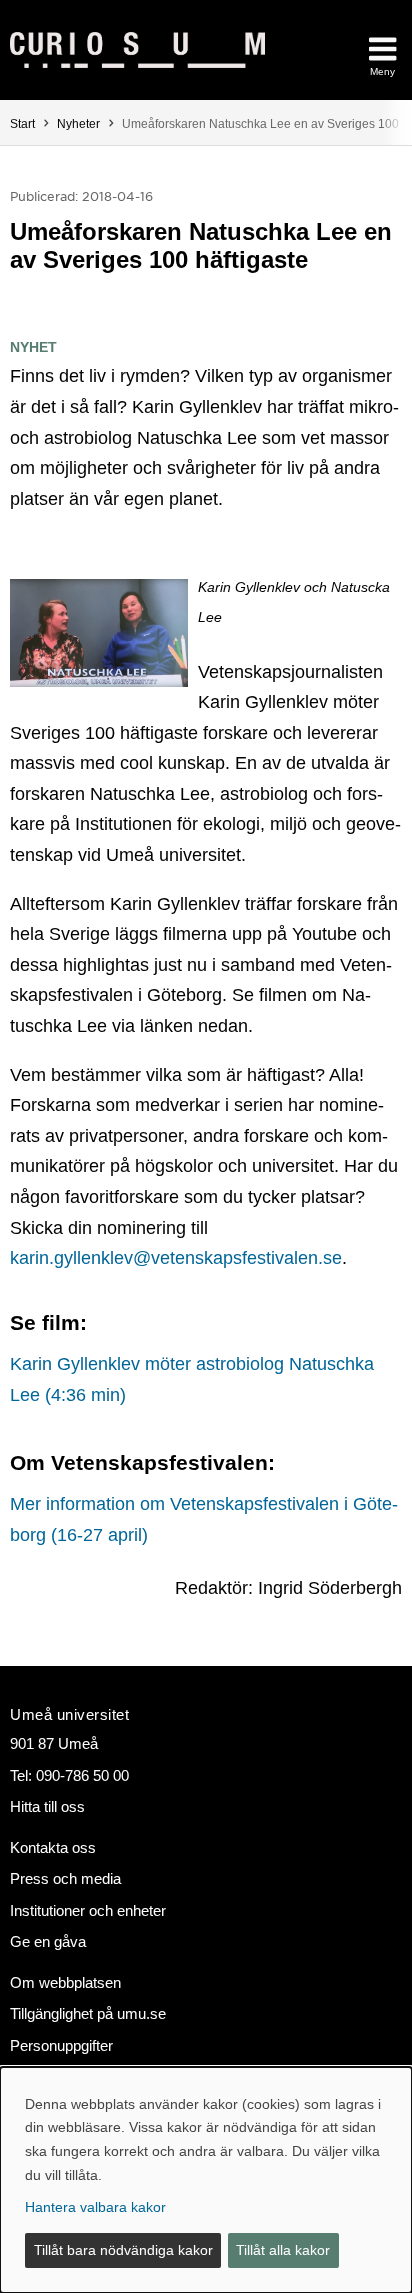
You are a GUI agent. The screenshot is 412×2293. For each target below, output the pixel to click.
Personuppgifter (61, 2045)
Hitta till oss (47, 1806)
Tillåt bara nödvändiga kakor (123, 2250)
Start (22, 124)
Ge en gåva (48, 1941)
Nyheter (78, 124)
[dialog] (206, 2180)
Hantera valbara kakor (95, 2207)
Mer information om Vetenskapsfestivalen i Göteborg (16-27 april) (204, 1519)
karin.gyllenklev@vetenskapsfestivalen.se (176, 1258)
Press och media (65, 1878)
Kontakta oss (53, 1847)
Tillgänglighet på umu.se (88, 2013)
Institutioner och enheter (88, 1910)
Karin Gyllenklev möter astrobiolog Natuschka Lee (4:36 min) (192, 1379)
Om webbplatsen (65, 1982)
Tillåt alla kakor (283, 2250)
